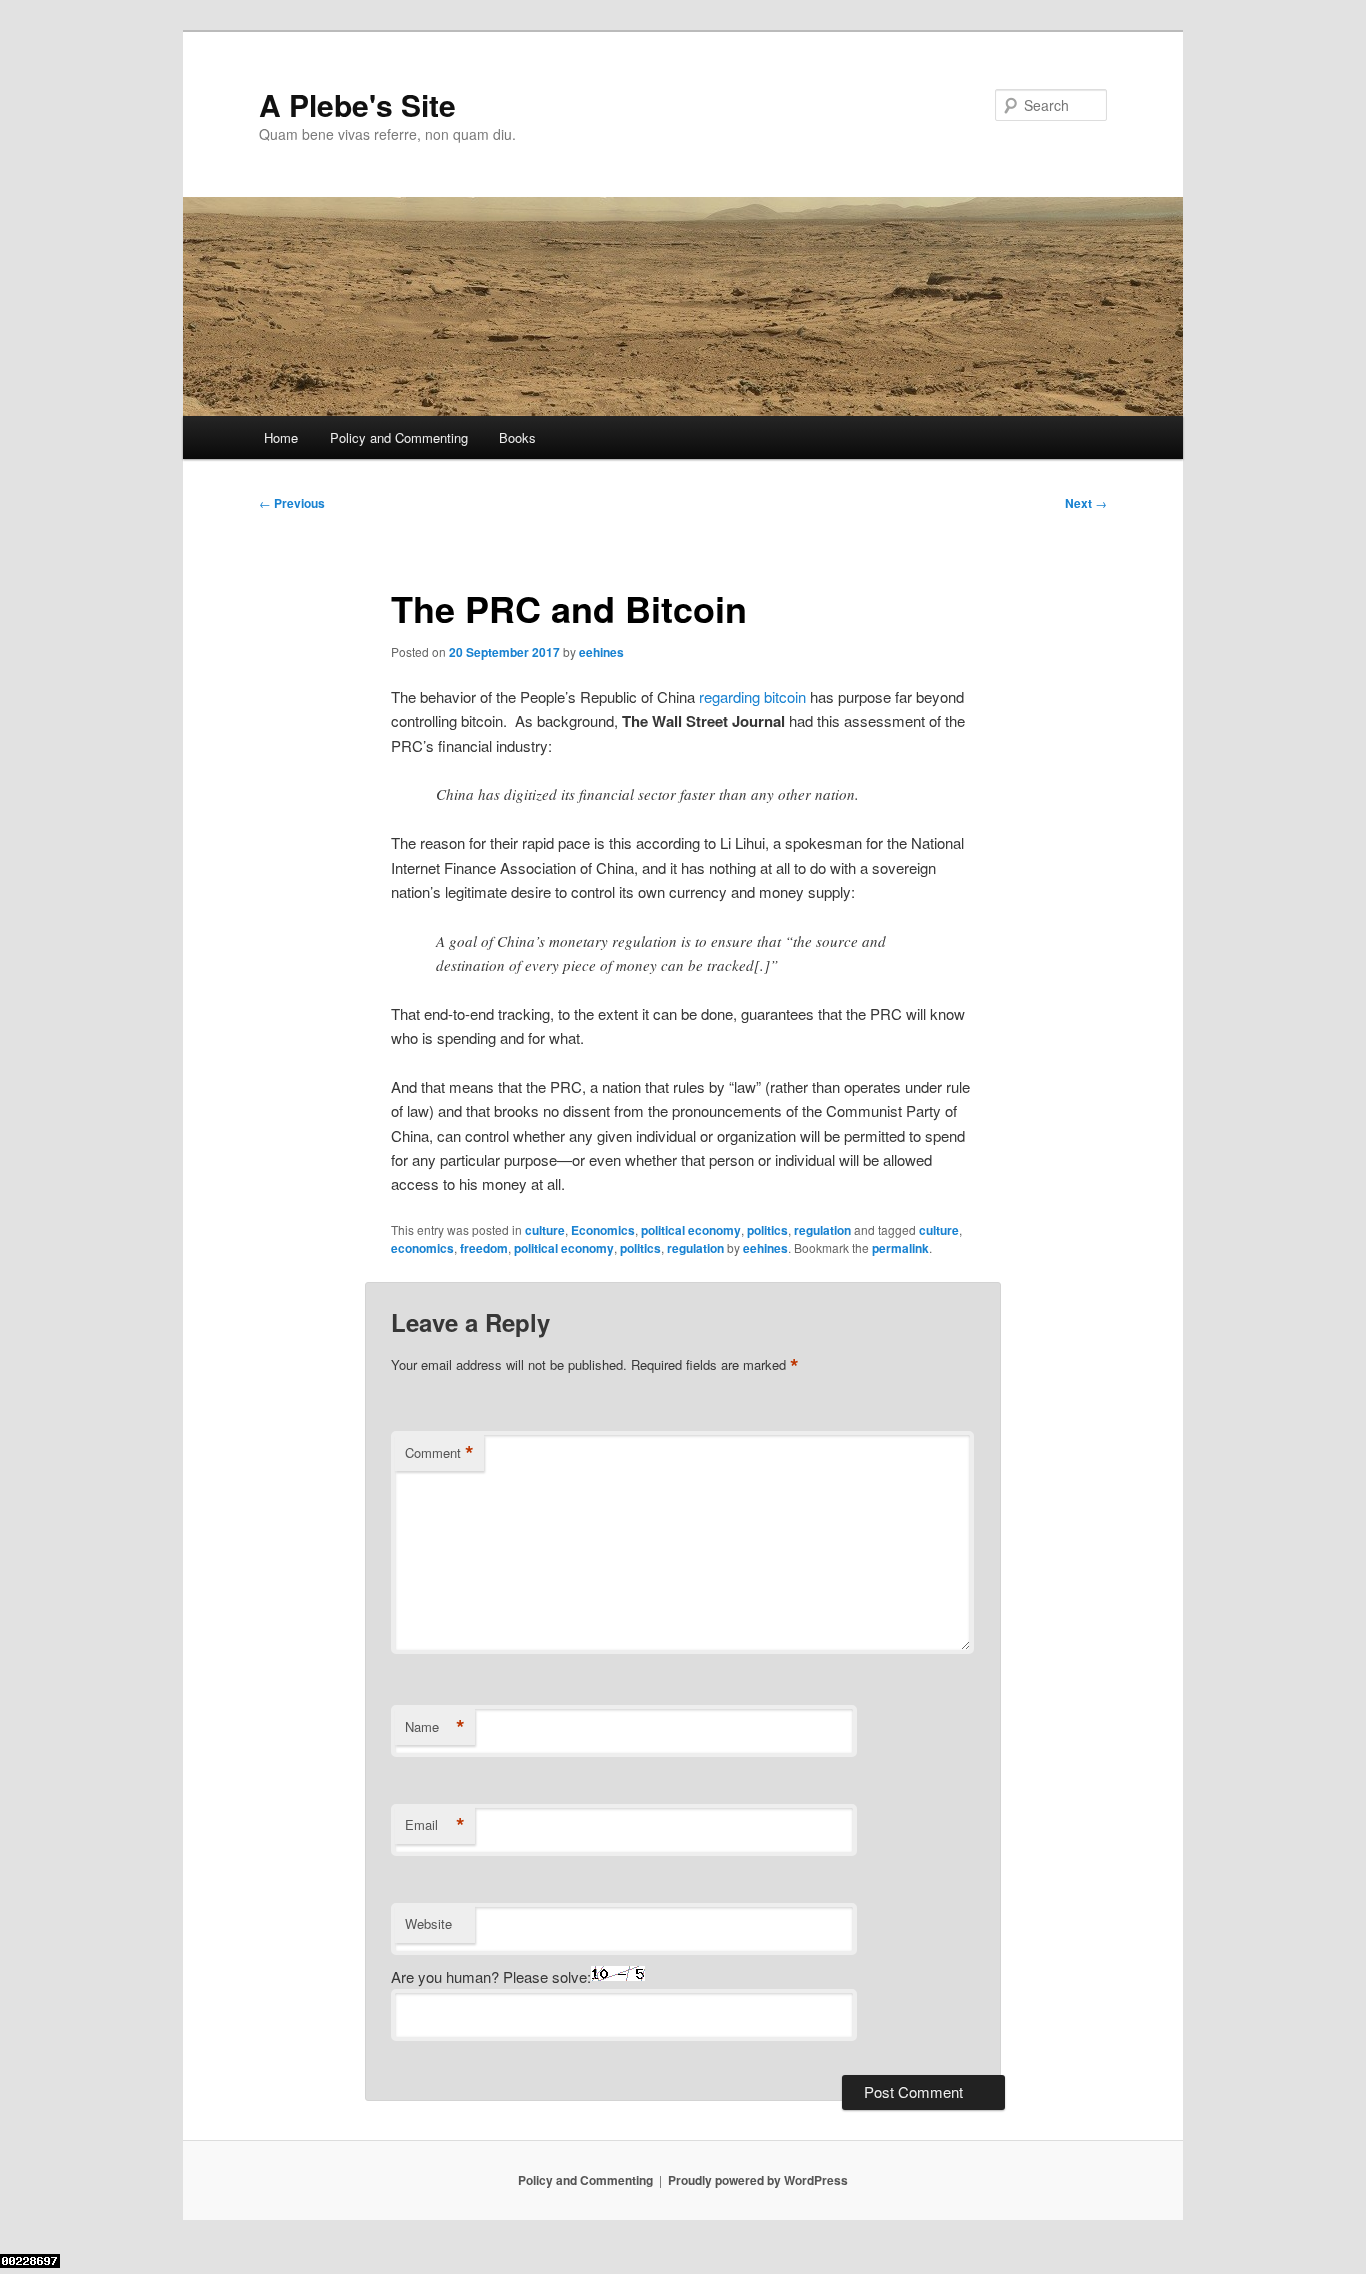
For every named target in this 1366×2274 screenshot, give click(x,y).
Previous (292, 503)
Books (517, 437)
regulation (822, 1230)
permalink (900, 1248)
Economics (603, 1230)
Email (435, 1825)
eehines (601, 652)
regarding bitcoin (752, 696)
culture (545, 1230)
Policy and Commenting (399, 437)
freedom (484, 1248)
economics (422, 1248)
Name (435, 1727)
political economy (691, 1230)
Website (428, 1923)
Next (1086, 503)
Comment (439, 1453)
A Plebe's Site (357, 104)
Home (281, 437)
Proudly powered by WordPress (758, 2180)
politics (767, 1230)
